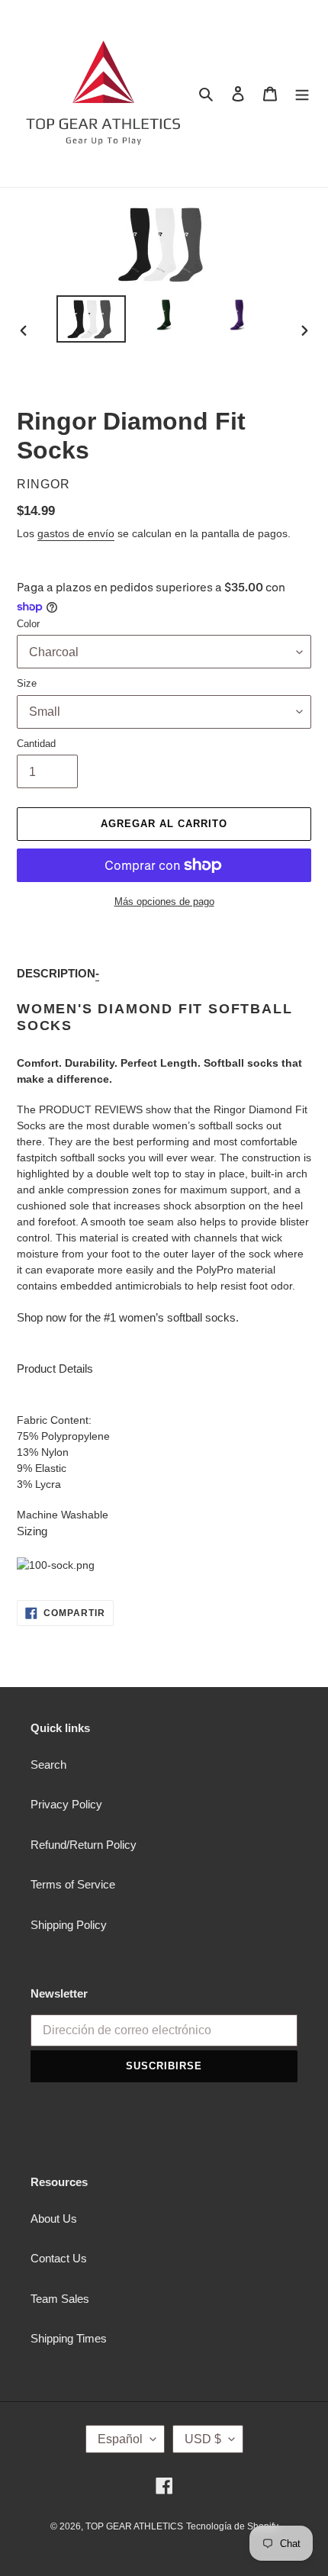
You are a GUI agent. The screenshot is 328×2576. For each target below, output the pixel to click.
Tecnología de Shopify (232, 2526)
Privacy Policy (66, 1804)
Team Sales (60, 2299)
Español (120, 2439)
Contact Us (59, 2258)
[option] (92, 319)
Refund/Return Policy (84, 1845)
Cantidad (36, 744)
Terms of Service (73, 1884)
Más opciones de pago (164, 902)
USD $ (203, 2439)
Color (28, 624)
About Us (54, 2219)
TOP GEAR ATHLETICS (134, 2526)
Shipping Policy (69, 1925)
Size (27, 683)
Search (48, 1765)
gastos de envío (76, 533)
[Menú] (302, 93)
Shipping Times (69, 2338)
